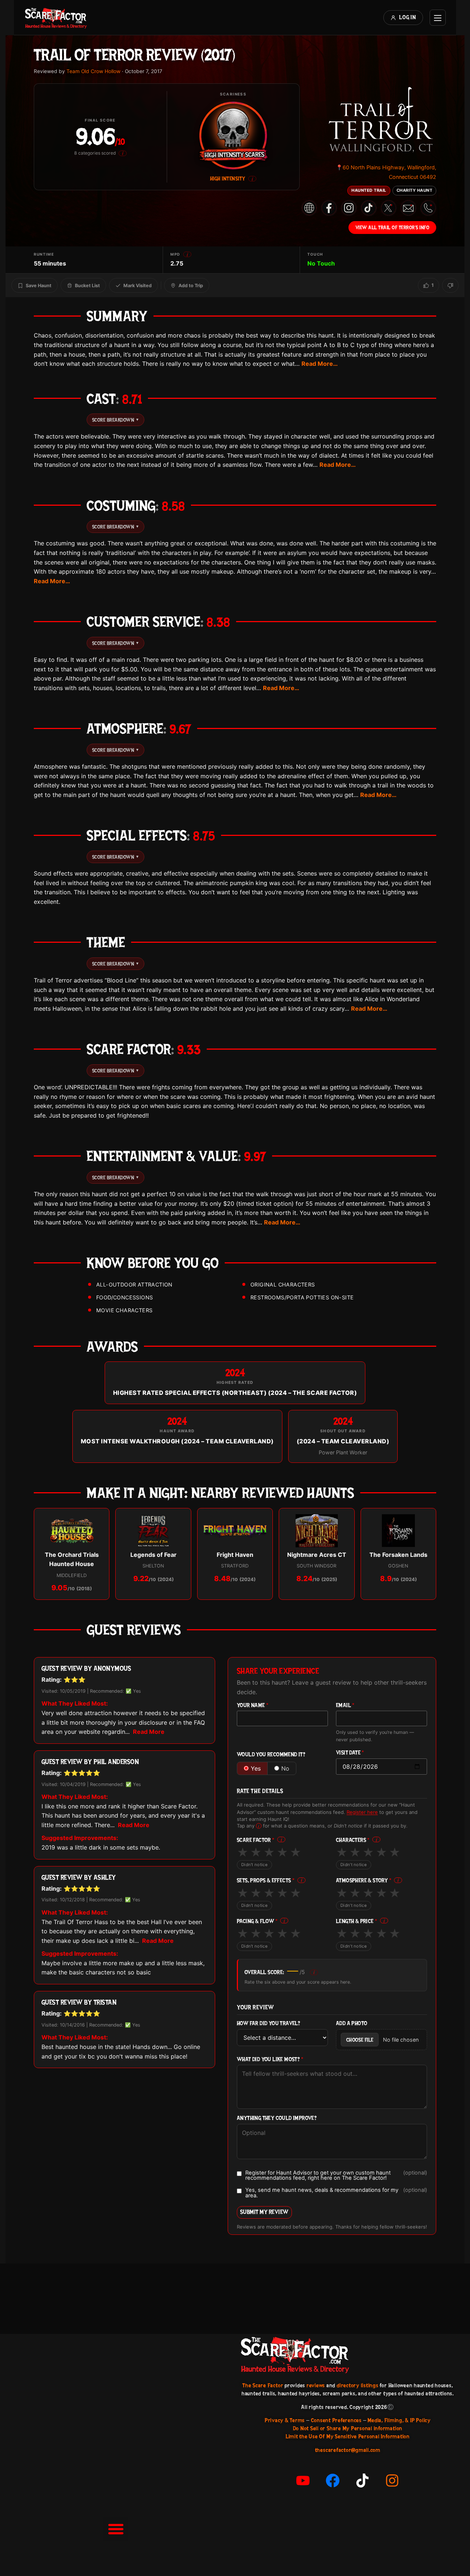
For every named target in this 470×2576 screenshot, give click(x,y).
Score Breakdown (115, 420)
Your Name (253, 1705)
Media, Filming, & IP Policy (399, 2420)
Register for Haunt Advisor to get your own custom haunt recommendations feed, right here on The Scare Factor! (336, 2175)
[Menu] (438, 18)
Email (345, 1705)
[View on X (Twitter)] (388, 208)
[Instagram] (392, 2481)
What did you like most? (270, 2059)
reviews (316, 2385)
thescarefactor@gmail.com (348, 2450)
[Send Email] (408, 208)
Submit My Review (264, 2212)
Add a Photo (352, 2023)
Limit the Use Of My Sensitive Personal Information (348, 2436)
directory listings (358, 2385)
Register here (362, 1812)
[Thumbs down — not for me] (450, 285)
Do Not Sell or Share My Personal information (348, 2428)
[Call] (428, 208)
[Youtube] (303, 2481)
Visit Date (350, 1753)
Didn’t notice (254, 1865)
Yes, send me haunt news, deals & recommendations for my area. (336, 2193)
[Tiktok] (362, 2481)
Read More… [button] (320, 364)
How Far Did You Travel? (268, 2023)
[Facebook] (333, 2481)
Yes (256, 1768)
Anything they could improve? (277, 2118)
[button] (116, 2529)
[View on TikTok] (369, 208)
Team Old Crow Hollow (93, 71)
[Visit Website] (309, 208)
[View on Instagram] (349, 208)
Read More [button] (149, 1732)
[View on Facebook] (329, 208)
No (285, 1768)
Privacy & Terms (285, 2420)
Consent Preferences (336, 2420)
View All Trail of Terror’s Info (393, 227)
